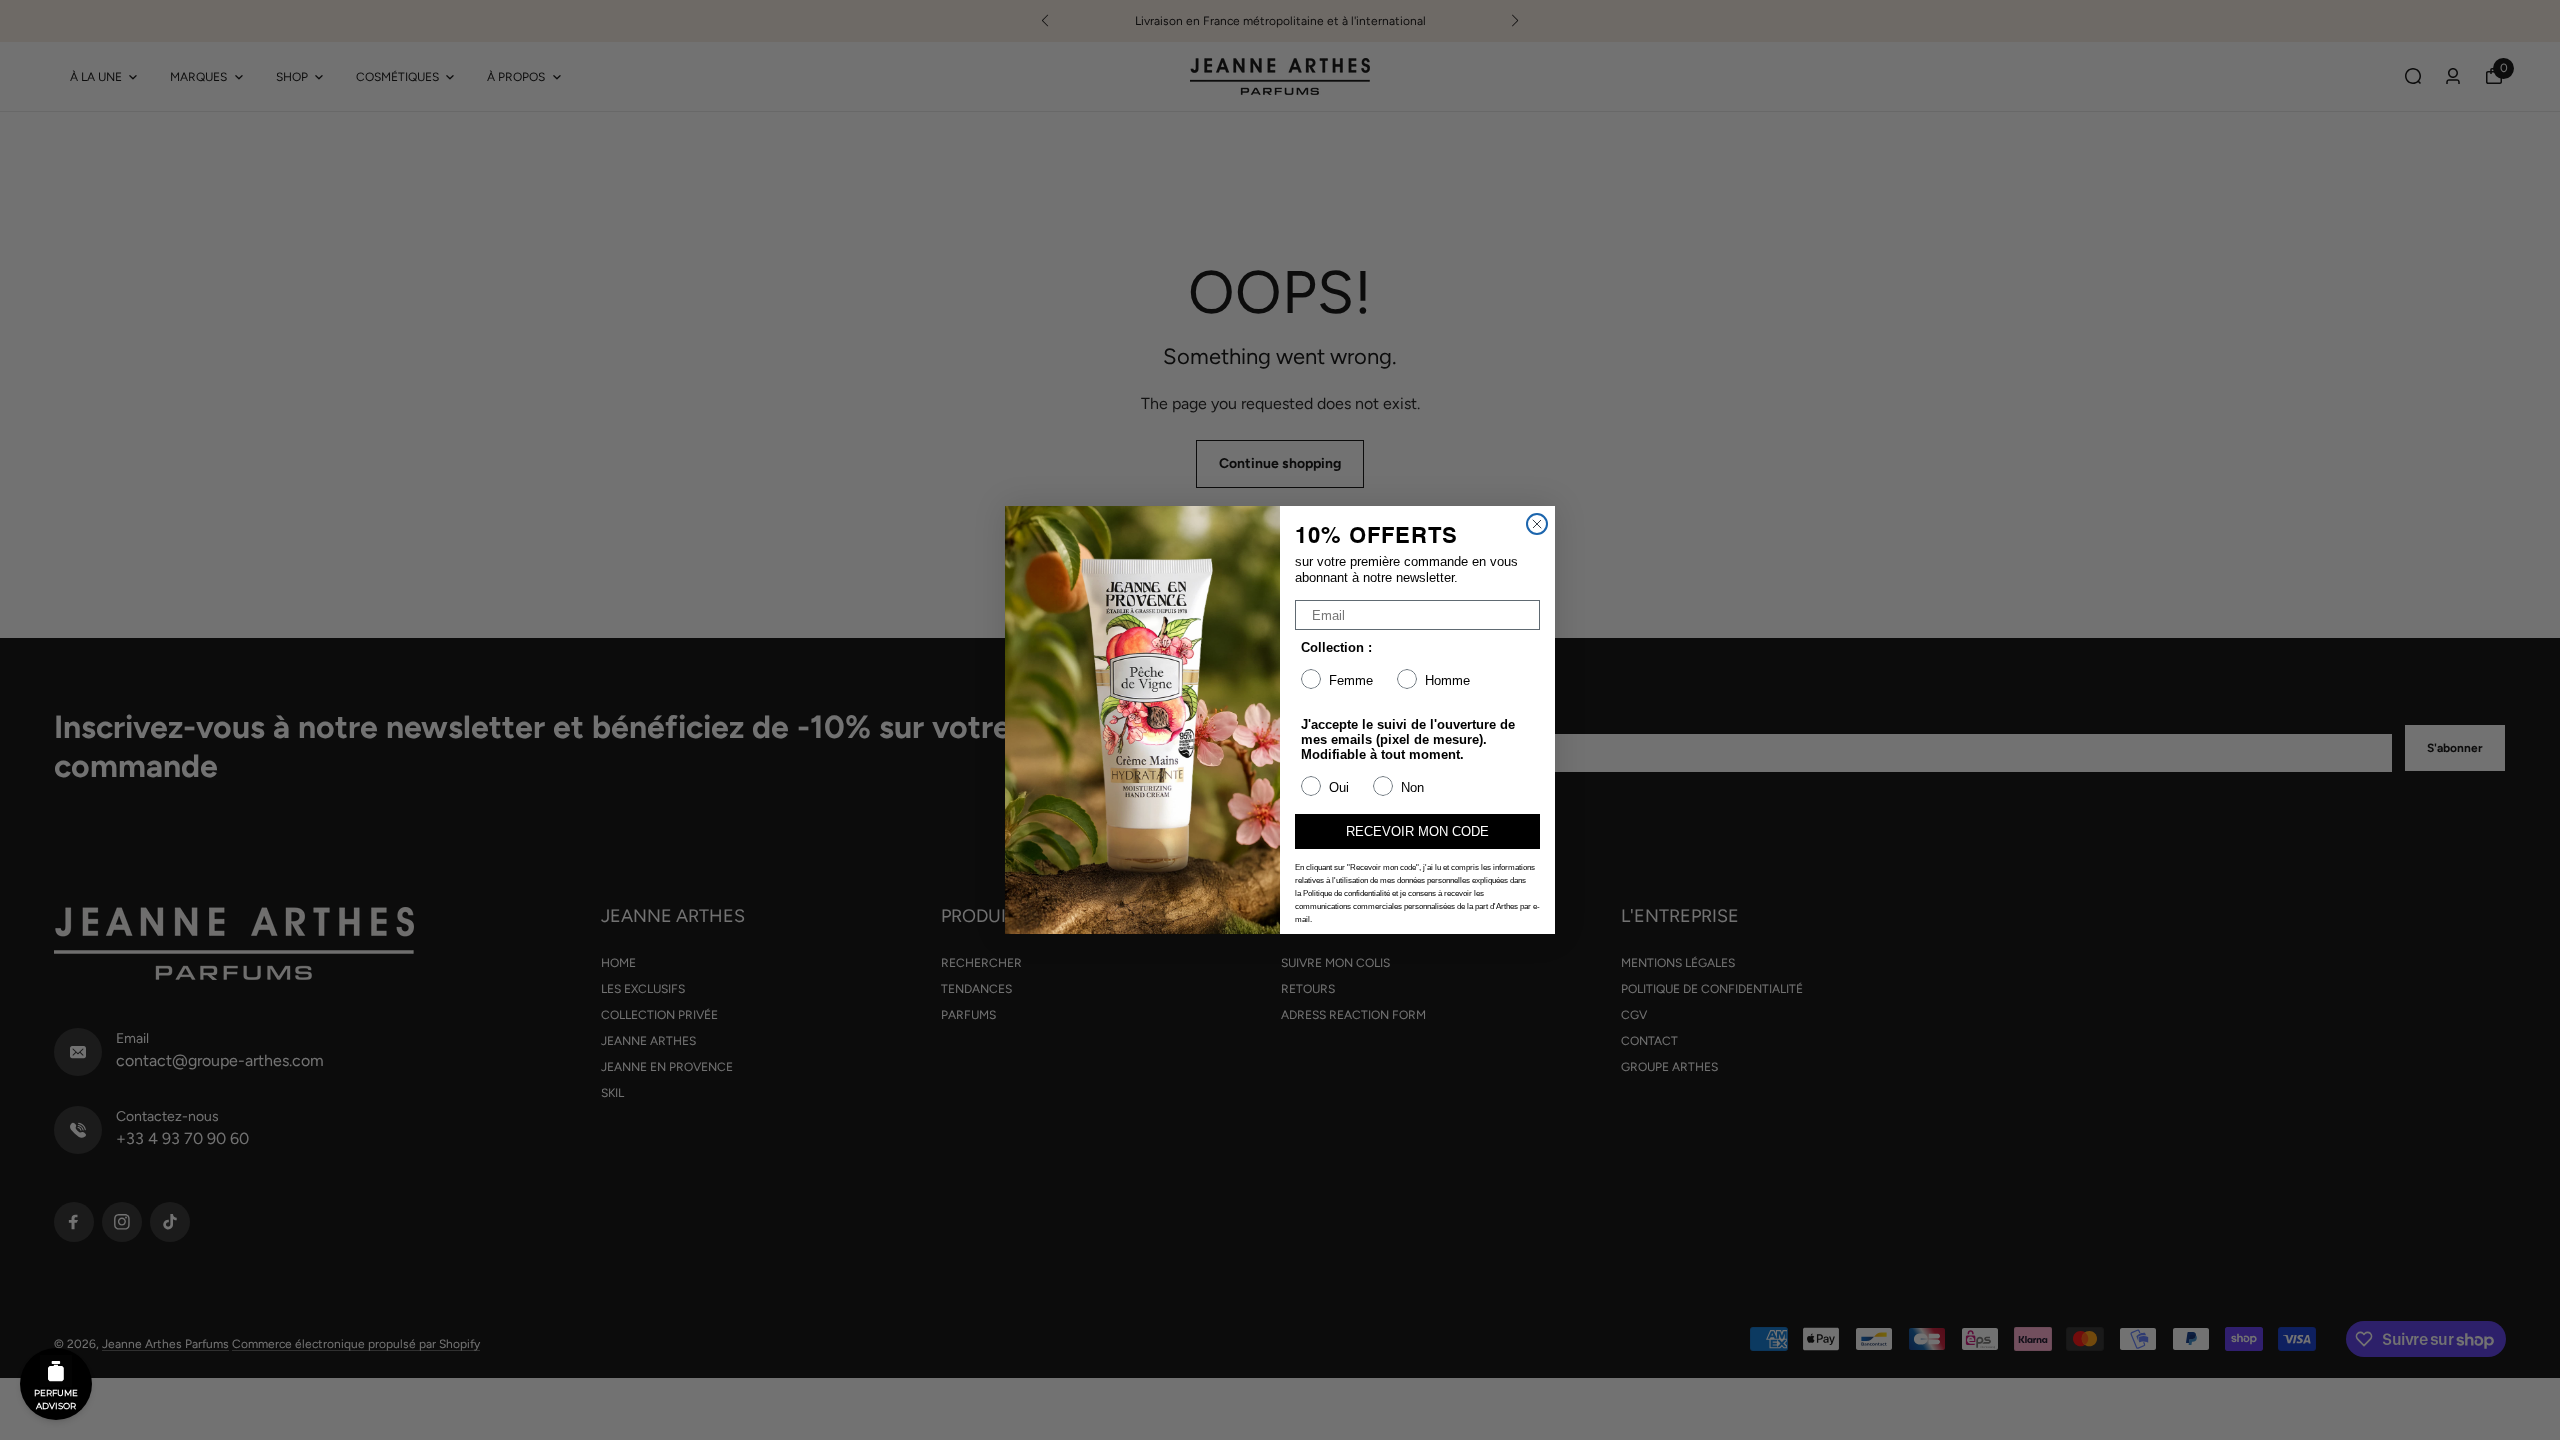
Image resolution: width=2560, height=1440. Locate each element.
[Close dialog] (1537, 524)
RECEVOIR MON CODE (1417, 831)
